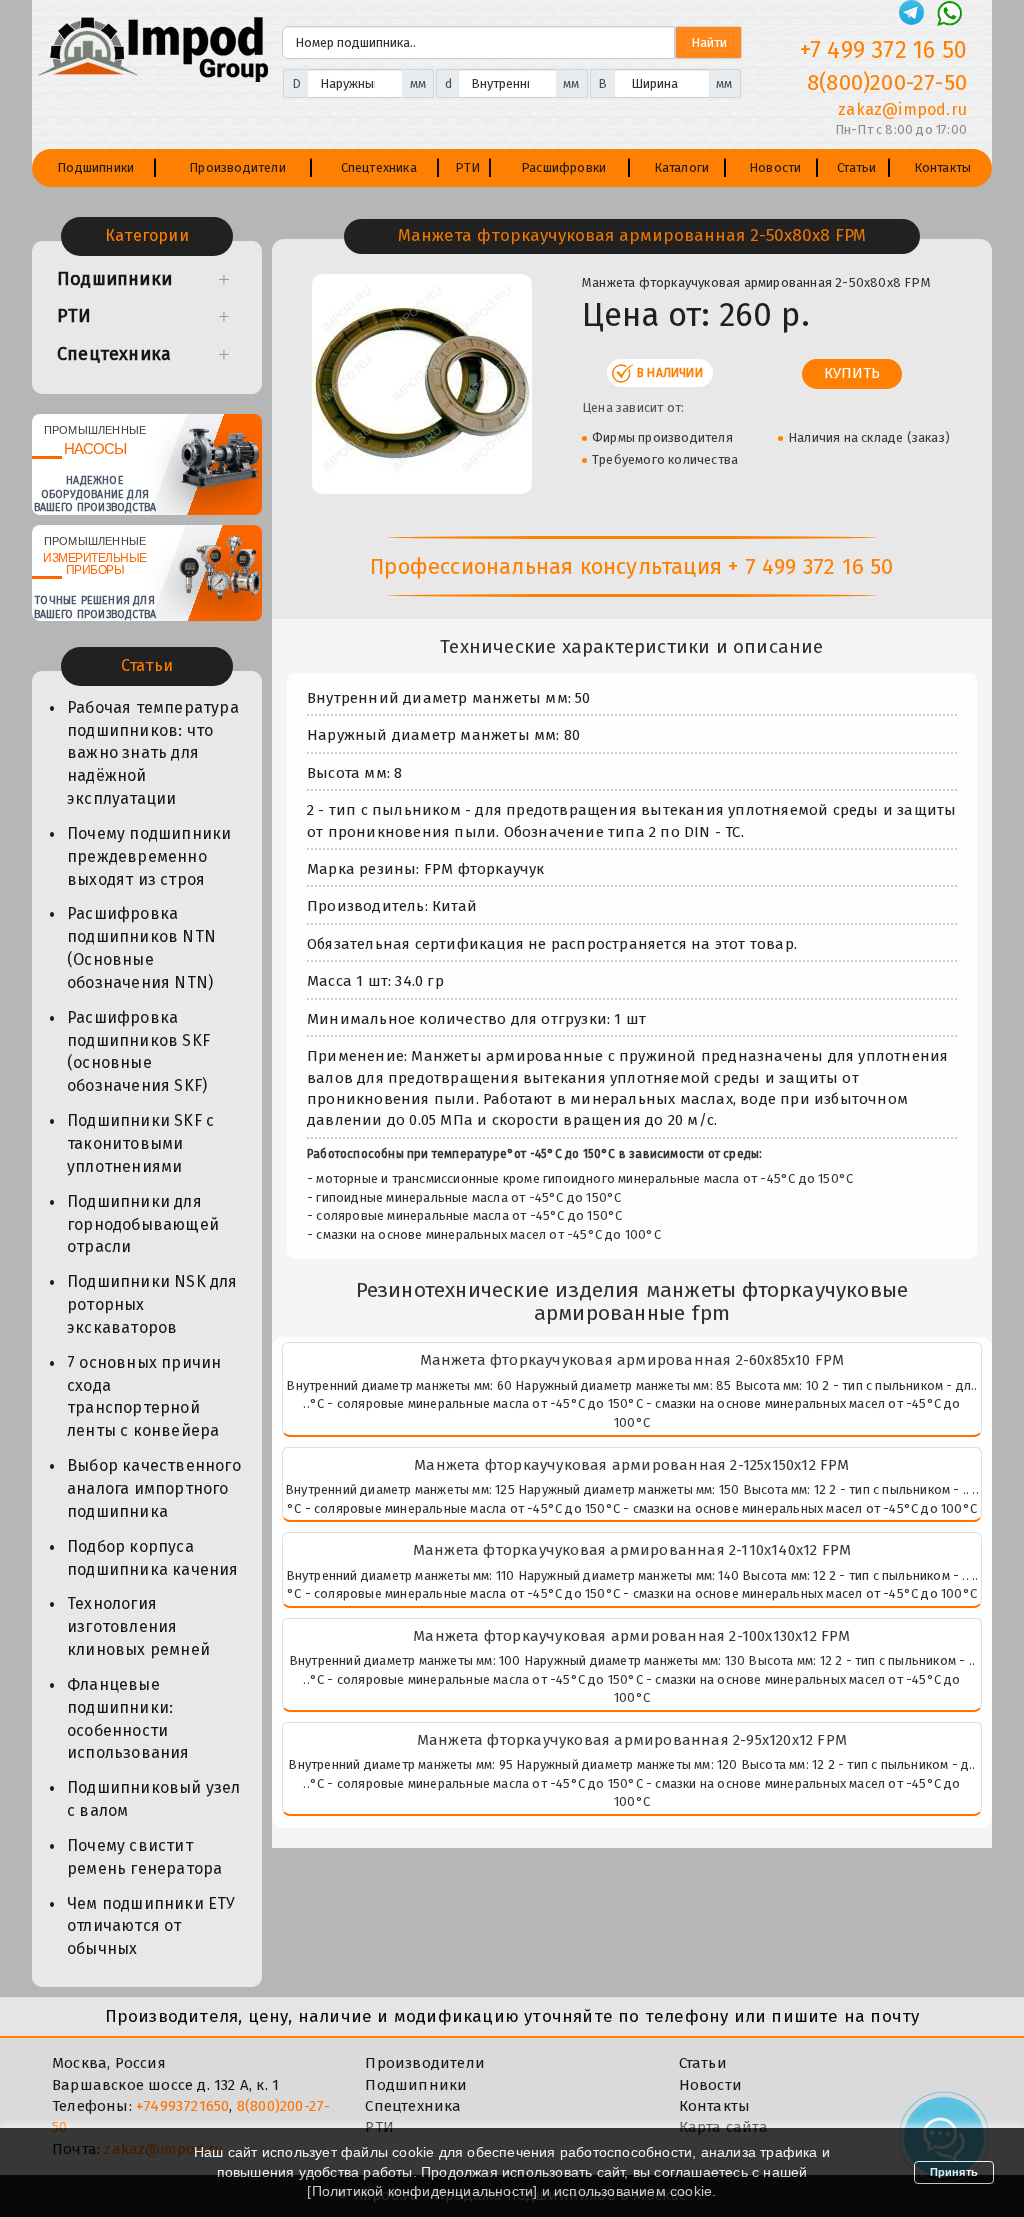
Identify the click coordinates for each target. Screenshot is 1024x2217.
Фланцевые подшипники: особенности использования (128, 1719)
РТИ (468, 167)
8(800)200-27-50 (887, 82)
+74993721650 (182, 2106)
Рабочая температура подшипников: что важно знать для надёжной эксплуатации (153, 753)
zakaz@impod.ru (902, 109)
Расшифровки (563, 167)
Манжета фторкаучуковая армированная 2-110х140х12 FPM (632, 1550)
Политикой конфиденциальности (423, 2191)
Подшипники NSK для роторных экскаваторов (152, 1304)
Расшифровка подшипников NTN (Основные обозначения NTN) (141, 948)
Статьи (856, 167)
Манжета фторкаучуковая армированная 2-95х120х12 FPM (632, 1740)
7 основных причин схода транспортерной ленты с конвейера (144, 1397)
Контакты (943, 167)
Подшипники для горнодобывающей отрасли (143, 1224)
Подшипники (95, 167)
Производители (237, 167)
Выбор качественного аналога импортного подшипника (154, 1488)
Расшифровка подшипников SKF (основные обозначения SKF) (138, 1052)
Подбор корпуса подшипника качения (153, 1558)
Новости (775, 167)
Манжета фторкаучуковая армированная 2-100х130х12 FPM (631, 1636)
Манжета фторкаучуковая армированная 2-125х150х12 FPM (631, 1465)
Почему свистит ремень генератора (144, 1857)
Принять (954, 2172)
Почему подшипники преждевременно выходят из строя (149, 856)
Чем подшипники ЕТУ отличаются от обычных (151, 1926)
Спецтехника (379, 167)
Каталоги (682, 167)
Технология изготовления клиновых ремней (138, 1626)
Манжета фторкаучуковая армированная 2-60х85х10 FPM (632, 1360)
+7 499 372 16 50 (883, 50)
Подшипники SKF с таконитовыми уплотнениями (140, 1143)
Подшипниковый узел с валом (154, 1799)
